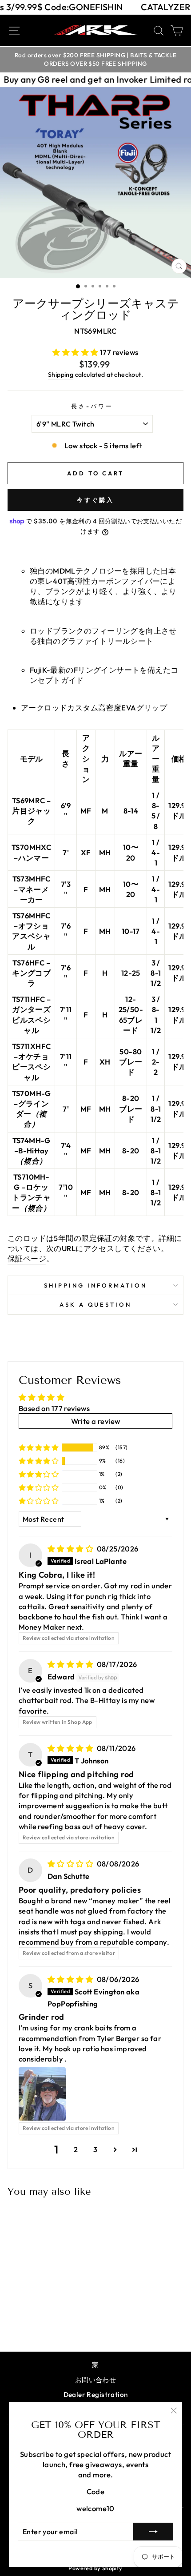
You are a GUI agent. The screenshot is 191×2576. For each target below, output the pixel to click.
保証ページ (27, 1258)
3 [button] (95, 2149)
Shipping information (95, 1285)
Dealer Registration (96, 2395)
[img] (71, 1549)
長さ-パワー (92, 406)
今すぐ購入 (96, 500)
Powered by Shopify (95, 2568)
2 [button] (76, 2149)
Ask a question (96, 1304)
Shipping (61, 375)
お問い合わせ (95, 2380)
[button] (76, 352)
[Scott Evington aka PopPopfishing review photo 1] (42, 2094)
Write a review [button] (96, 1421)
